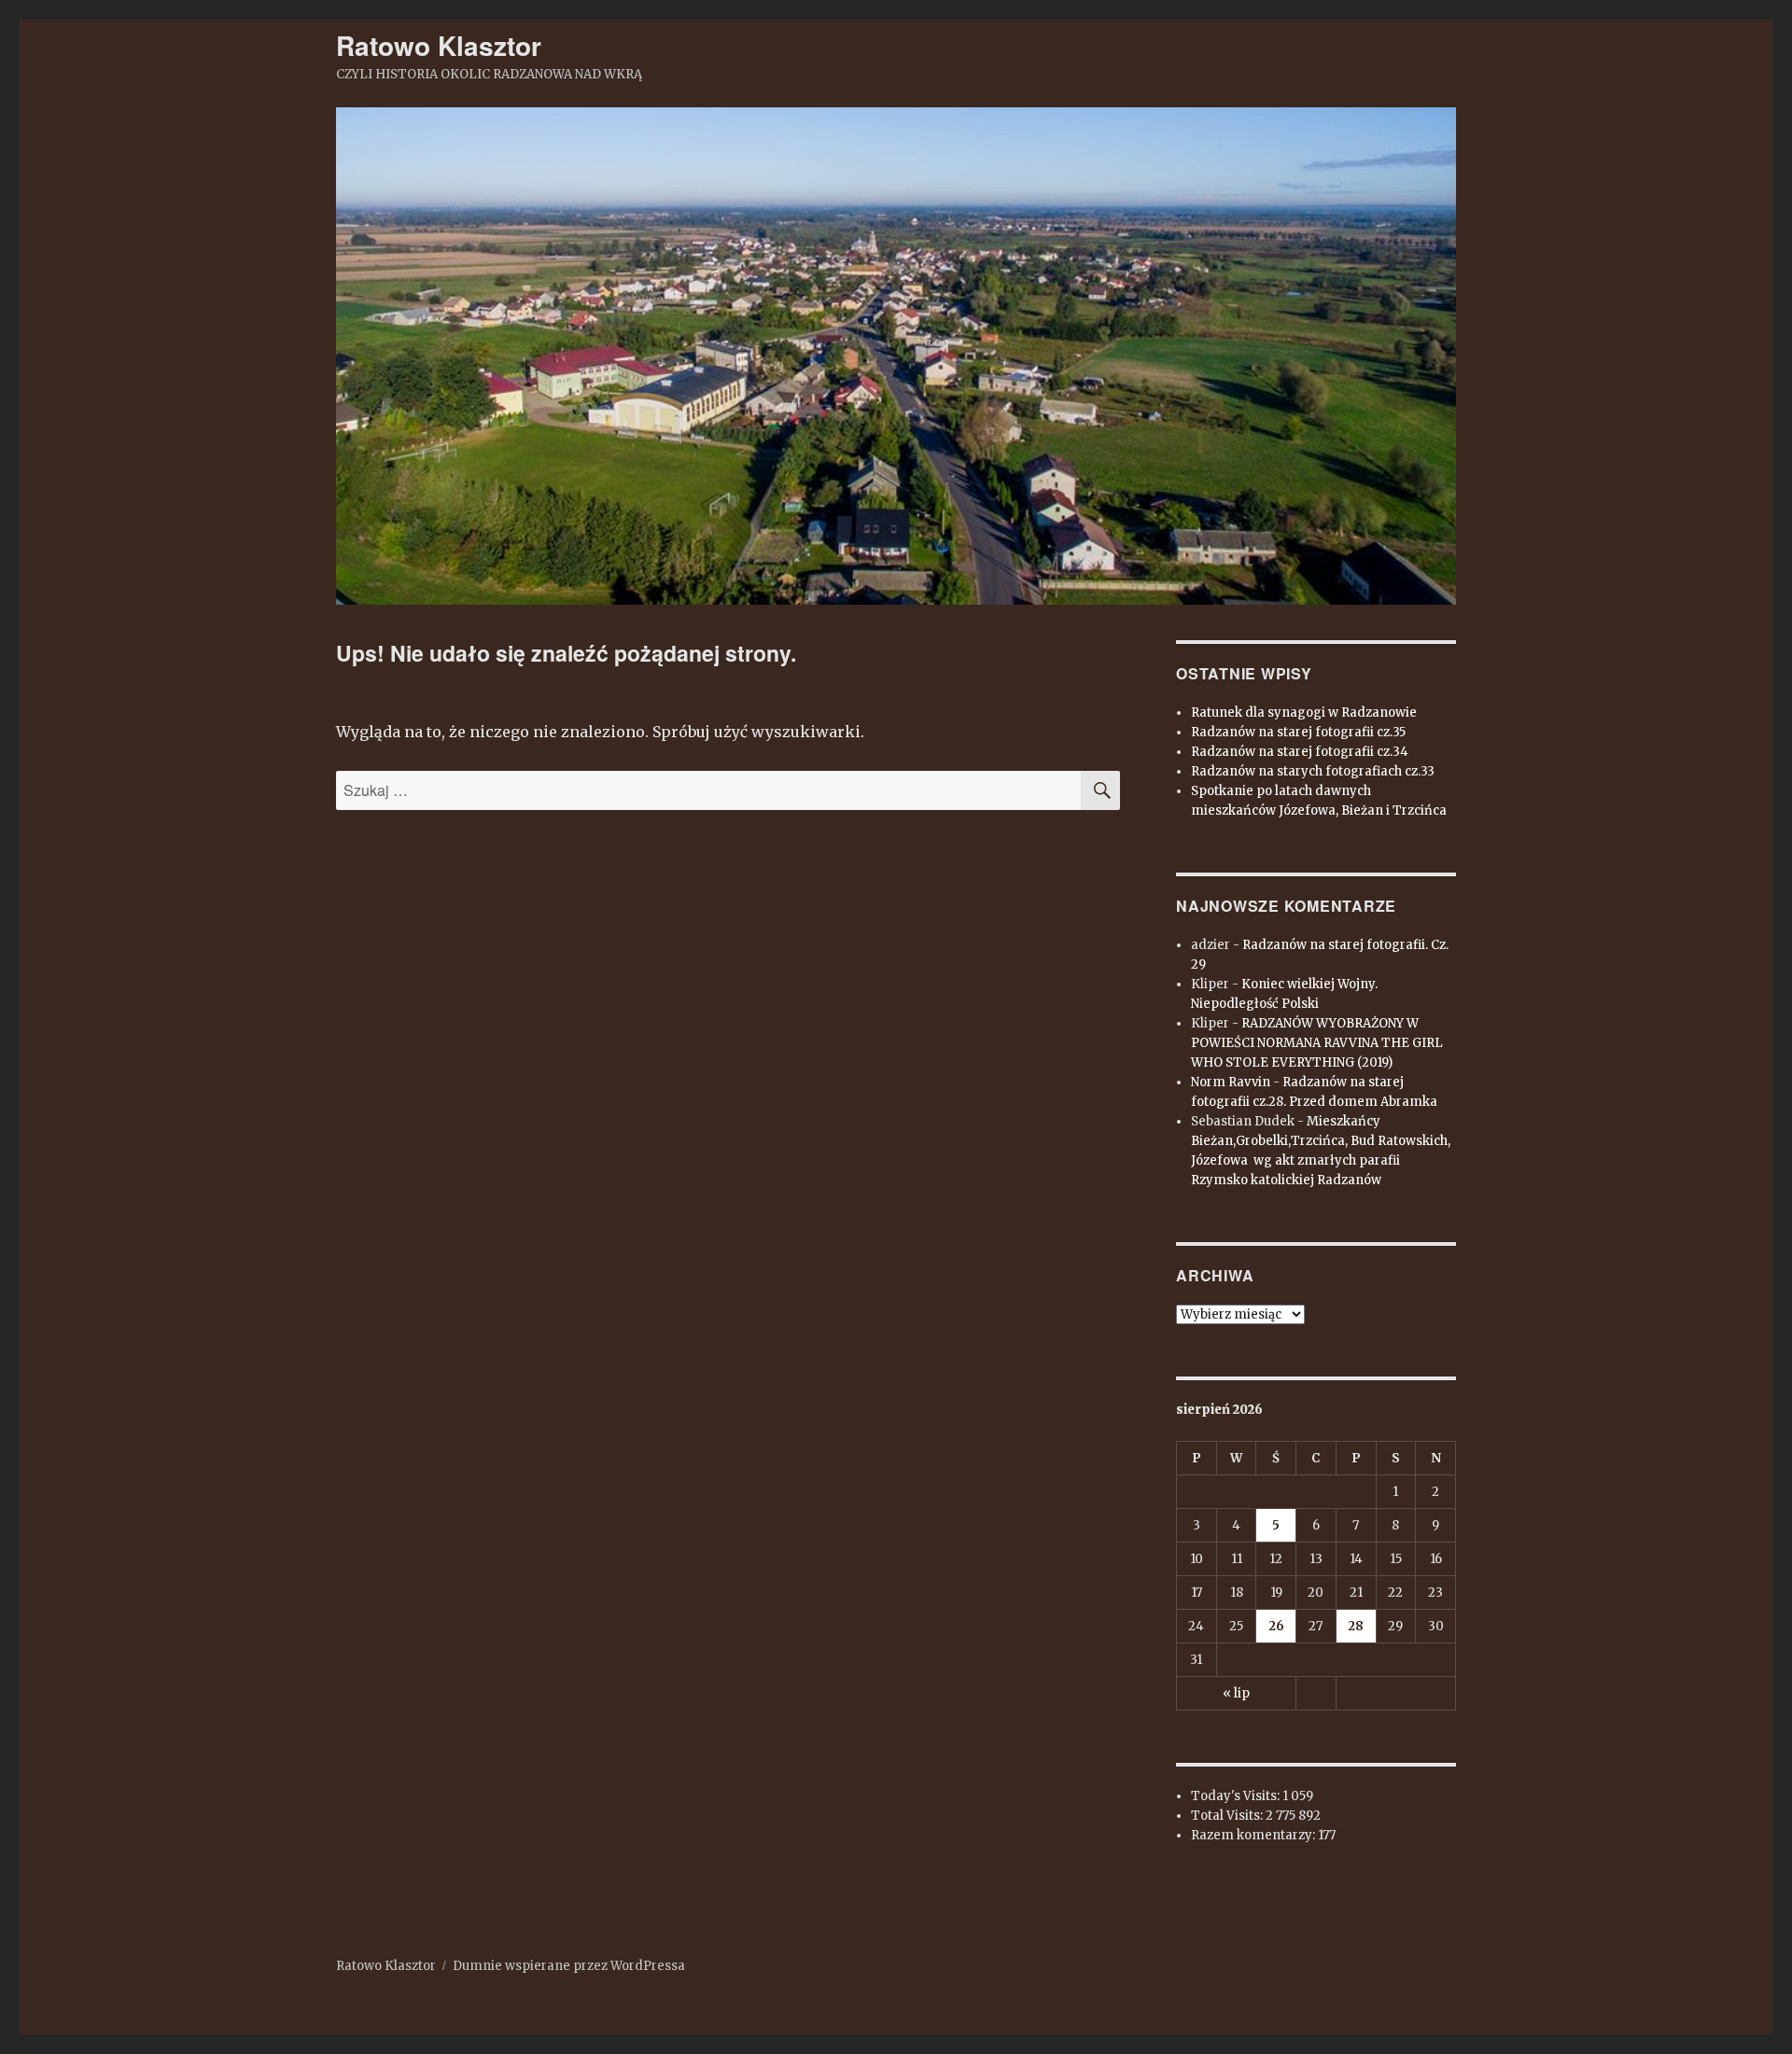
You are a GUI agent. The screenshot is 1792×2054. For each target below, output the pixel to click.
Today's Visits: (1237, 1796)
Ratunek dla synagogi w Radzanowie (1304, 713)
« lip (1236, 1693)
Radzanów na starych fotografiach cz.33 (1313, 771)
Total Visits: (1228, 1816)
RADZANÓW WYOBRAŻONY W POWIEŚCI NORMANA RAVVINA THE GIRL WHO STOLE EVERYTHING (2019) (1317, 1043)
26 (1276, 1626)
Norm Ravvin (1231, 1082)
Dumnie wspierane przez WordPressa (569, 1966)
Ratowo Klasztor (439, 45)
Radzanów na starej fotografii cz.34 (1300, 752)
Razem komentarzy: (1254, 1835)
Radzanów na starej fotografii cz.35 (1298, 732)
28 (1356, 1626)
